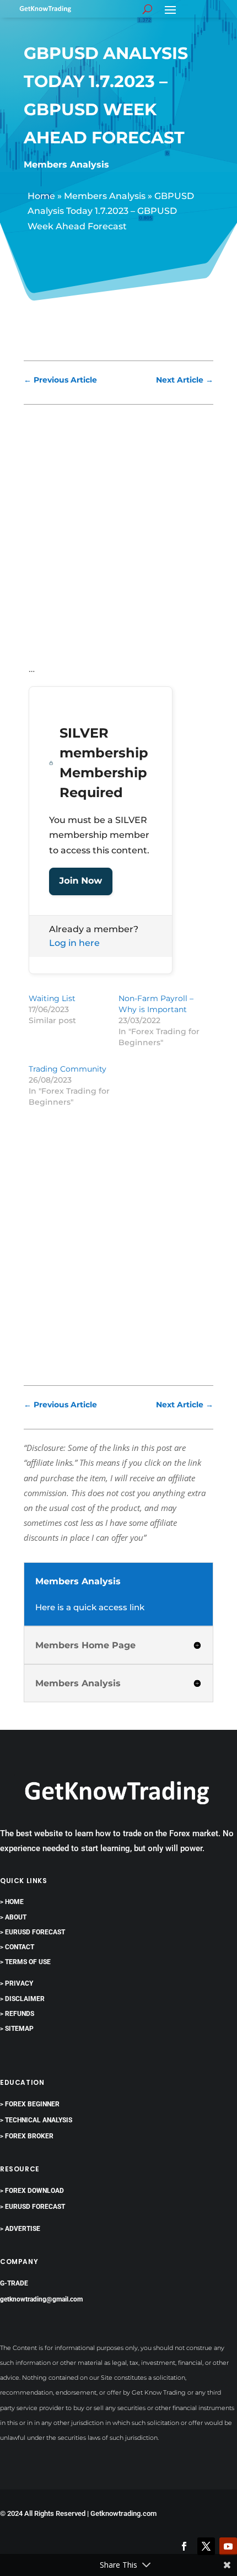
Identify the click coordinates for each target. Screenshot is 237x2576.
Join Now (81, 881)
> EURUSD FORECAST (33, 1932)
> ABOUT (13, 1917)
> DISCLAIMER (22, 1999)
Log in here (74, 943)
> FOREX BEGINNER (30, 2104)
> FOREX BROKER (27, 2136)
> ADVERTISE (20, 2229)
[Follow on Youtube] (228, 2546)
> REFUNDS (17, 2014)
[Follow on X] (206, 2546)
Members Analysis (66, 165)
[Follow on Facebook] (184, 2546)
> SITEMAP (17, 2029)
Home (41, 196)
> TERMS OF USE (25, 1962)
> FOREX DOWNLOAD (32, 2191)
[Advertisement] (118, 539)
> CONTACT (17, 1947)
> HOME (12, 1902)
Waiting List (52, 998)
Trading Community (68, 1069)
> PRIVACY (17, 1983)
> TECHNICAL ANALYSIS (36, 2120)
